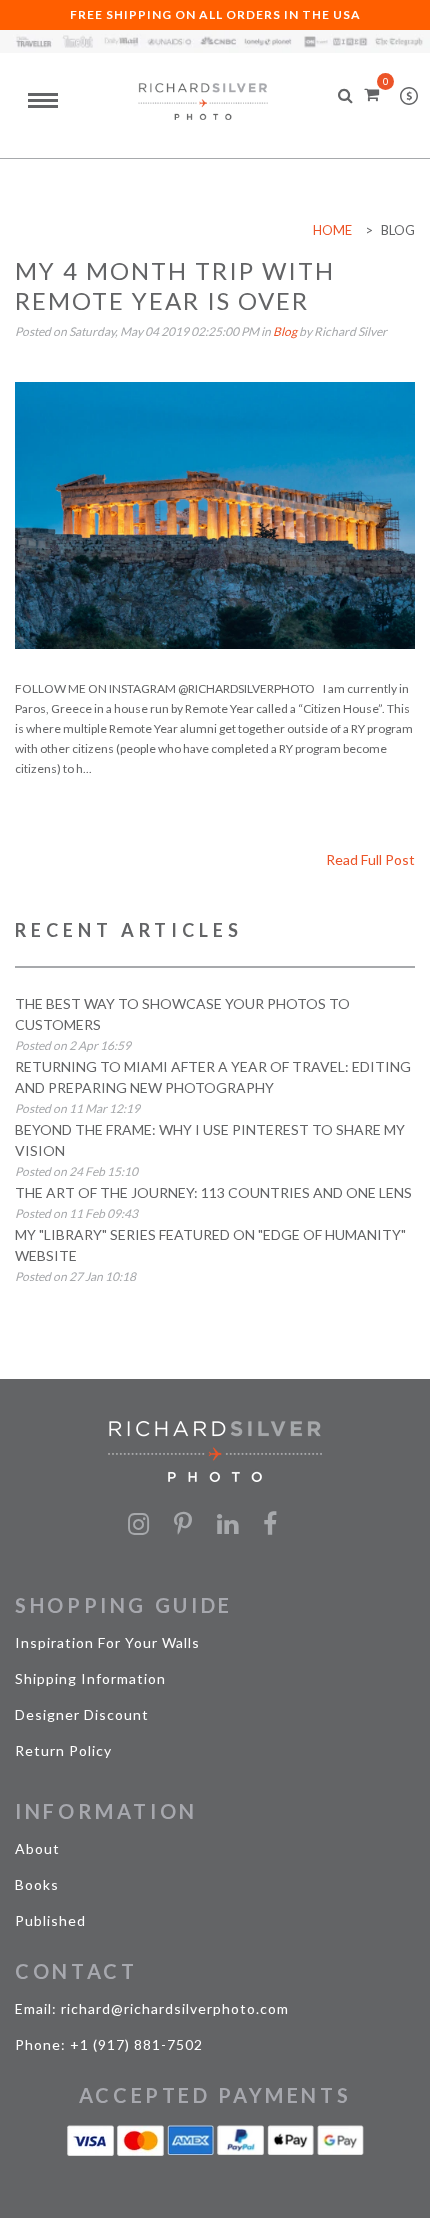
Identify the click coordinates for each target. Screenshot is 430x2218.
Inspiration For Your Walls (107, 1642)
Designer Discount (82, 1714)
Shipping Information (90, 1678)
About (37, 1848)
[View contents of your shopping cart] (371, 93)
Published (50, 1920)
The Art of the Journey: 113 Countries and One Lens (213, 1192)
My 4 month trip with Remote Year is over (175, 285)
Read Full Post (370, 859)
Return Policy (63, 1750)
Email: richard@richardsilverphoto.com (152, 2008)
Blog (285, 331)
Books (37, 1884)
